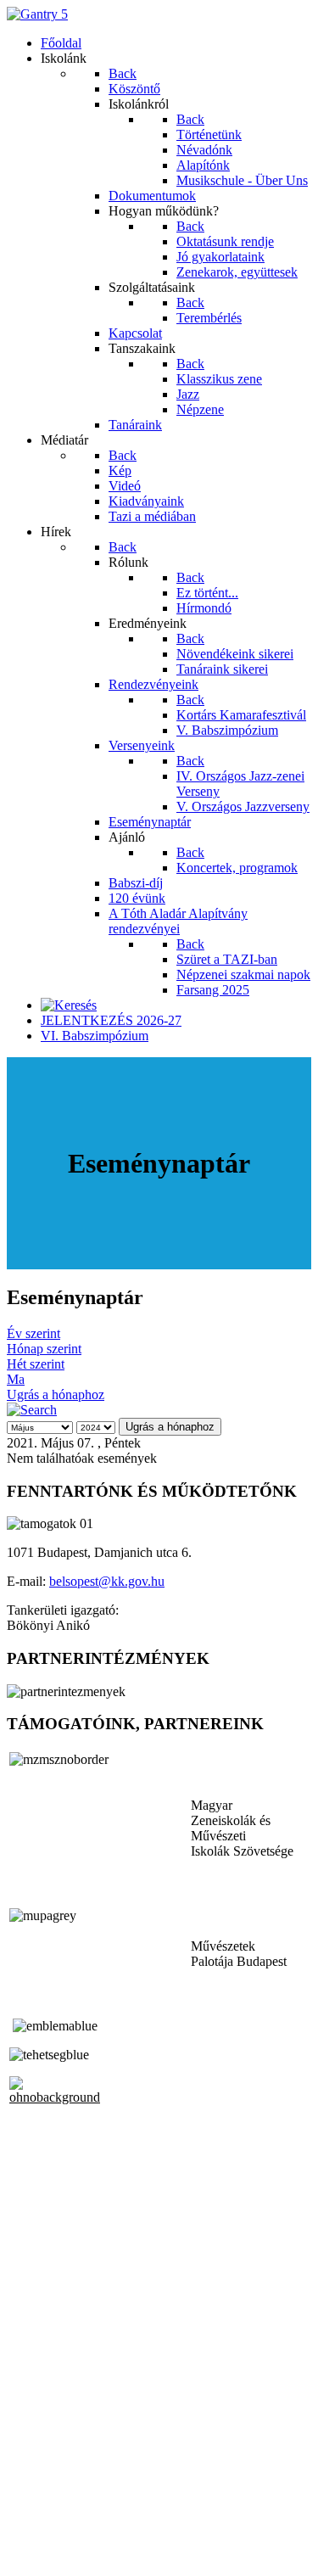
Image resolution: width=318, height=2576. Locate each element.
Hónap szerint (44, 1349)
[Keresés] (69, 1005)
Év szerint (33, 1333)
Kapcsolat (33, 2526)
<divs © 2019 (46, 2554)
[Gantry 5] (37, 14)
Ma (16, 1379)
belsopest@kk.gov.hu (107, 1581)
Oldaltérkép (38, 2510)
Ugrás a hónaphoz (56, 1394)
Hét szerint (36, 1364)
